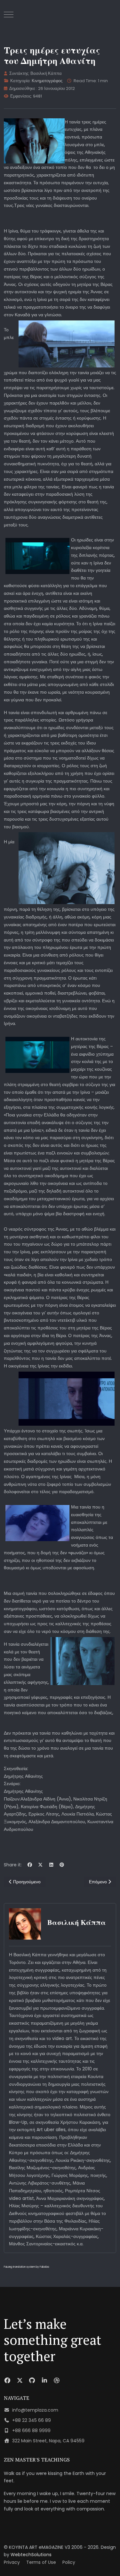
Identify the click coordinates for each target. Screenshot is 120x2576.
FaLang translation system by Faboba (26, 2267)
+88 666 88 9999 (31, 2430)
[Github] (32, 2380)
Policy (69, 2562)
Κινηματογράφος (47, 81)
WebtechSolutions (31, 2555)
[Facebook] (30, 1865)
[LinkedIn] (51, 1865)
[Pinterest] (62, 1865)
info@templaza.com (35, 2410)
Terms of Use (41, 2562)
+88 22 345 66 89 (32, 2420)
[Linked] (45, 2380)
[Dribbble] (57, 2380)
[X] (41, 1865)
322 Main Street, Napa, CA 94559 (48, 2441)
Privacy (12, 2562)
